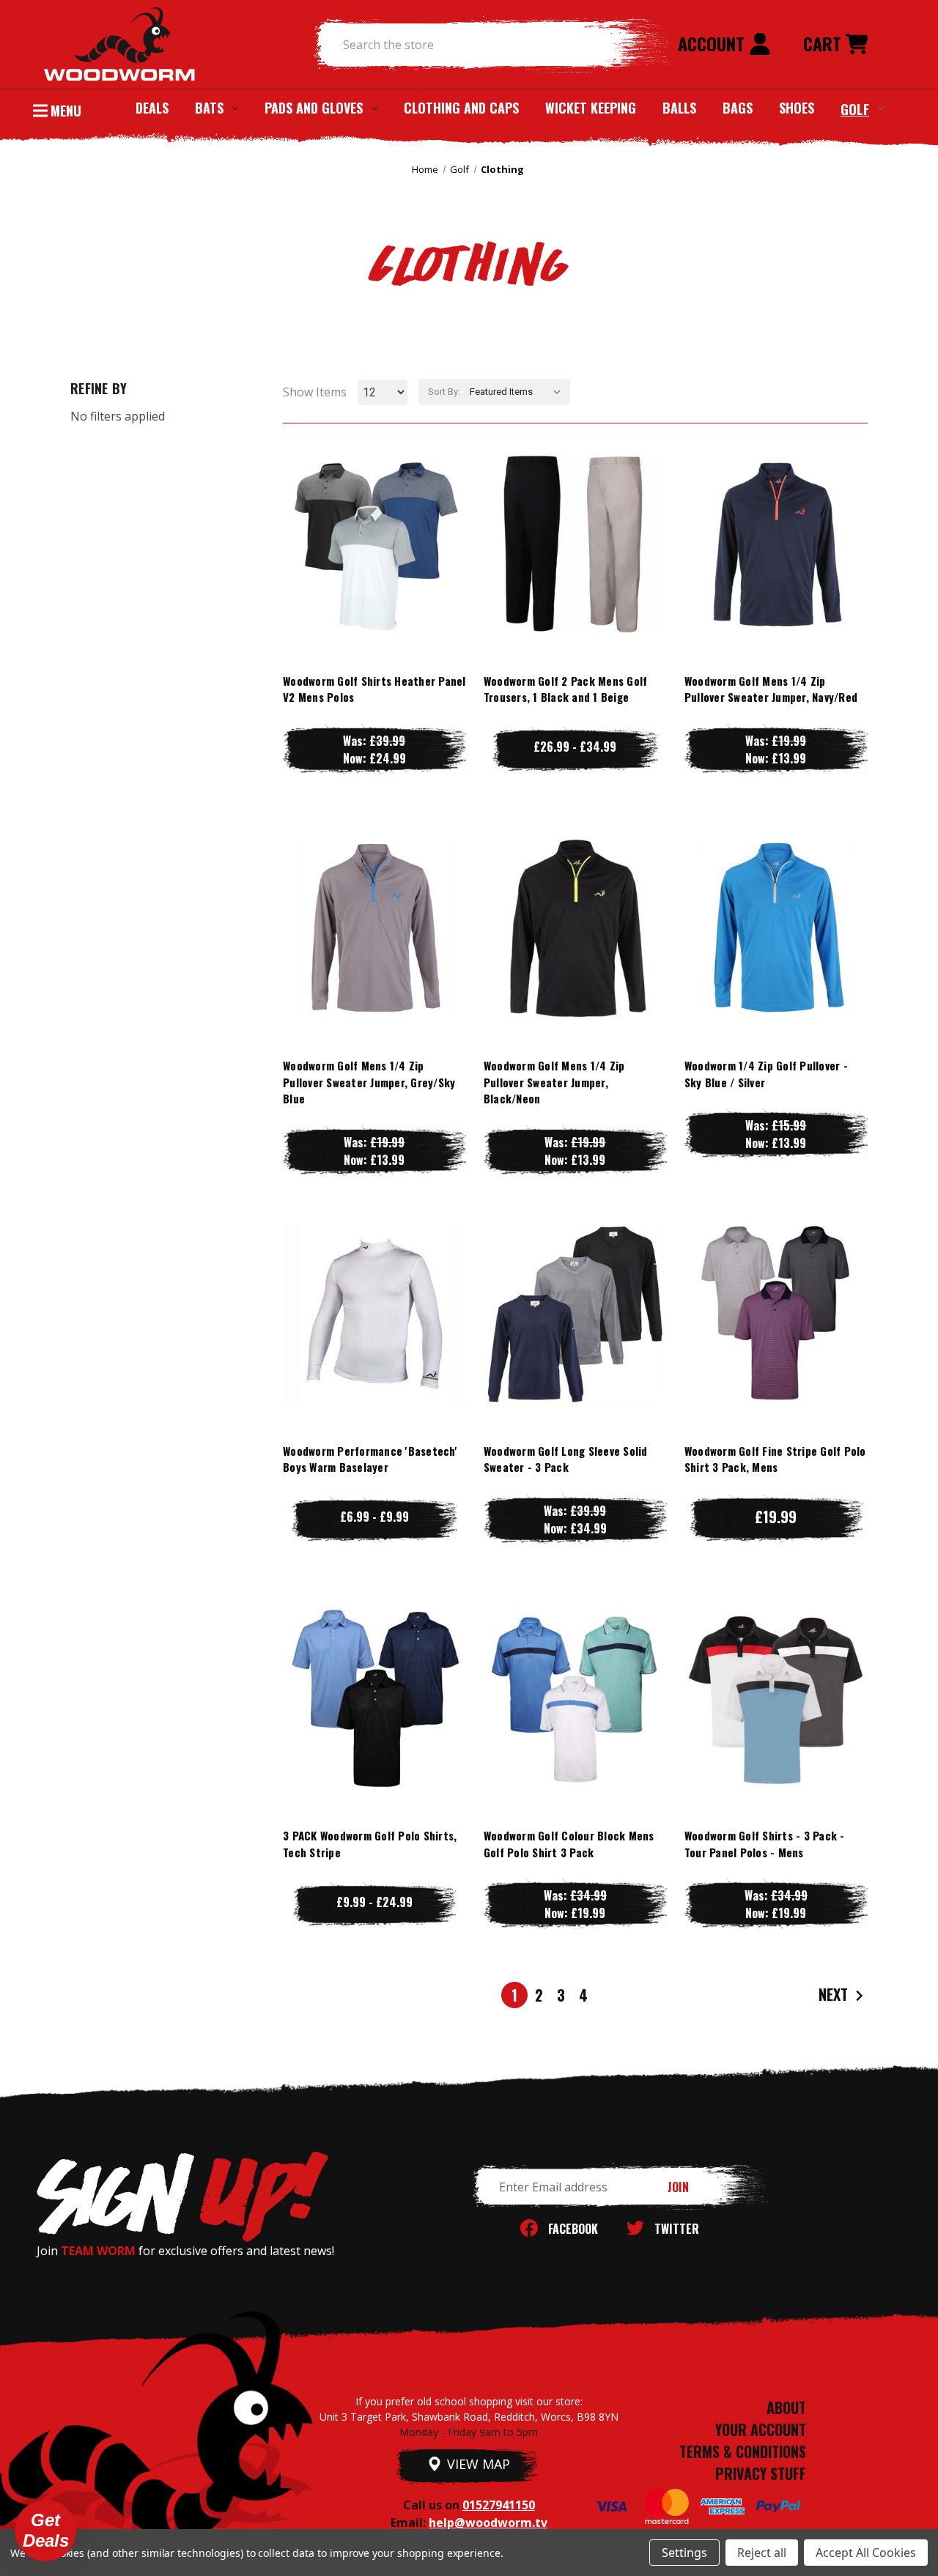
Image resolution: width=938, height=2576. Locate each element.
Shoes (797, 108)
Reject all (762, 2553)
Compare (368, 543)
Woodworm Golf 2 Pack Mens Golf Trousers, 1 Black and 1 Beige (566, 689)
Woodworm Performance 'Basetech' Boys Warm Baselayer (370, 1459)
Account (713, 43)
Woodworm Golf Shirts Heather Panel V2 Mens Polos (374, 689)
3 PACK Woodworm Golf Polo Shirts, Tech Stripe (370, 1844)
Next (835, 1994)
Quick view (374, 514)
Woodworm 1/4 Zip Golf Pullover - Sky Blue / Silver (766, 1074)
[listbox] (518, 392)
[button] (45, 2531)
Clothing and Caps (461, 108)
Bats (209, 108)
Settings (684, 2553)
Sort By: (444, 392)
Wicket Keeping (591, 108)
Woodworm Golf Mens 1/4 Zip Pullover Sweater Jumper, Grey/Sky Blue (369, 1082)
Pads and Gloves (314, 108)
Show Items (315, 392)
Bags (738, 108)
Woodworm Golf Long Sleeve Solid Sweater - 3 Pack (566, 1459)
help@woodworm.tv (488, 2523)
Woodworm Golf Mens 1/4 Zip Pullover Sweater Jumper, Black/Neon (554, 1082)
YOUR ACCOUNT (761, 2429)
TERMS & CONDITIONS (743, 2451)
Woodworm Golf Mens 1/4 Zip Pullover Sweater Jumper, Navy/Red (771, 689)
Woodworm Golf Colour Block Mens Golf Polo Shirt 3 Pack (569, 1844)
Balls (679, 108)
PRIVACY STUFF (761, 2473)
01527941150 (499, 2505)
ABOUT (786, 2407)
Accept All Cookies (866, 2553)
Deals (152, 108)
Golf (855, 108)
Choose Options (374, 573)
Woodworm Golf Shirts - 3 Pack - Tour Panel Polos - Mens (765, 1844)
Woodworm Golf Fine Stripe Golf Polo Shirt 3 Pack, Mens (775, 1459)
